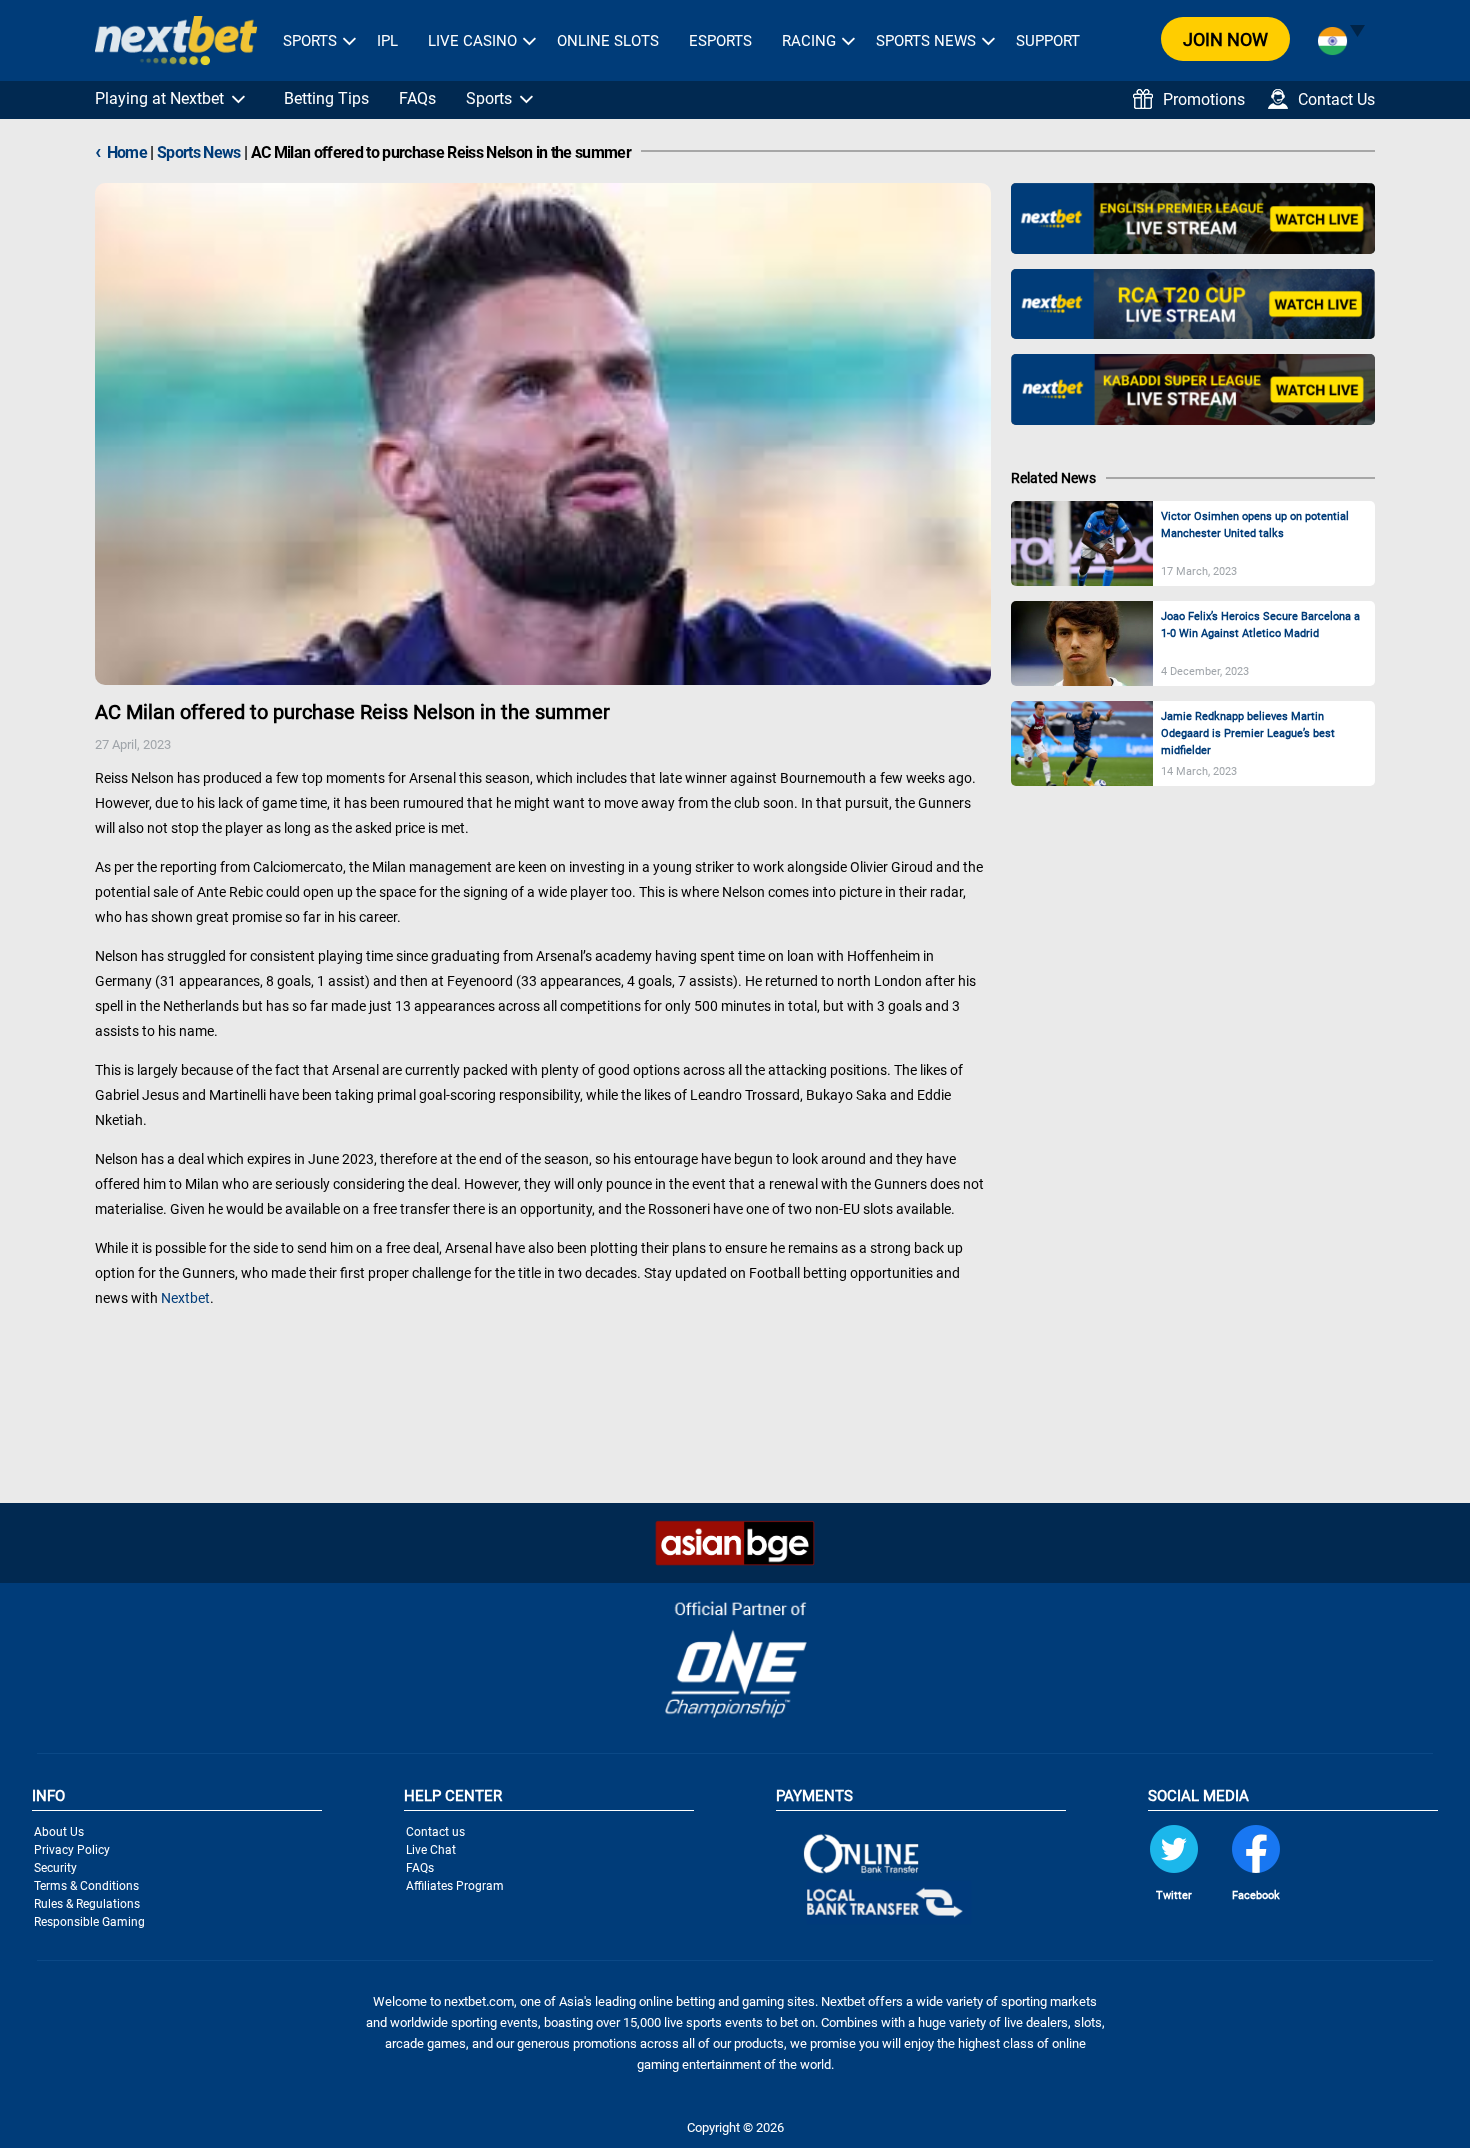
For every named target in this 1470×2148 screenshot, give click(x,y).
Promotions (1204, 99)
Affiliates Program (455, 1886)
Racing (809, 41)
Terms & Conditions (86, 1886)
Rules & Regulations (87, 1904)
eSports (720, 41)
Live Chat (431, 1850)
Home (121, 152)
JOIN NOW (1225, 39)
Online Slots (608, 41)
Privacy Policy (72, 1850)
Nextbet (185, 1298)
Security (55, 1868)
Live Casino (472, 41)
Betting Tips (326, 98)
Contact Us (1336, 99)
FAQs (417, 98)
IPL (387, 41)
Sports (310, 41)
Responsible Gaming (89, 1922)
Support (1048, 41)
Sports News (926, 41)
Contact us (435, 1832)
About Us (59, 1832)
